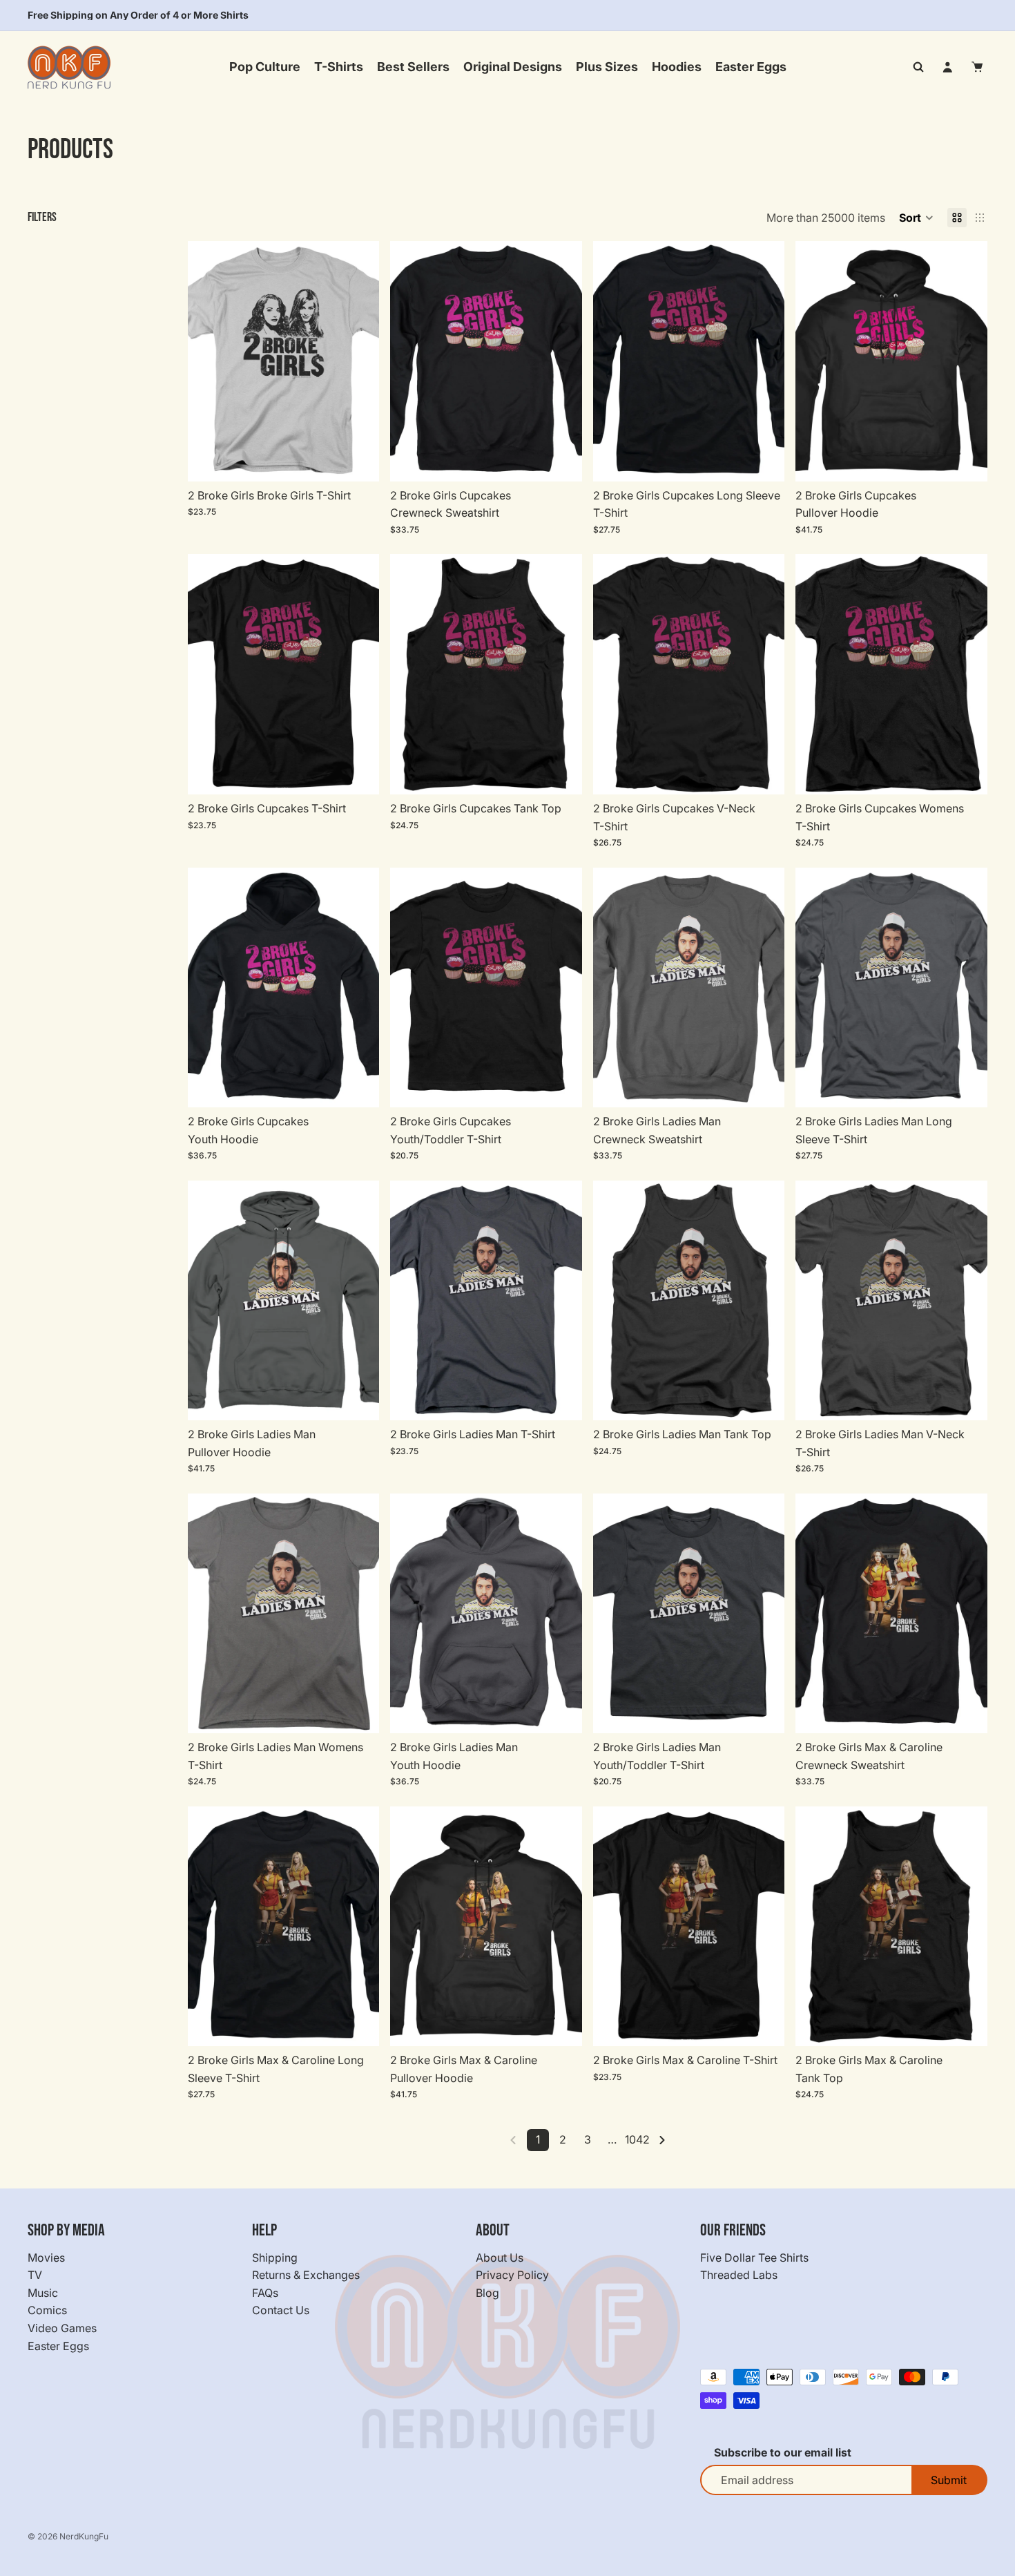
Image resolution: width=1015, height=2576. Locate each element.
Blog (487, 2293)
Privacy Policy (512, 2275)
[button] (916, 218)
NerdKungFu (84, 2536)
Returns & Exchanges (306, 2275)
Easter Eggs (58, 2345)
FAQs (265, 2293)
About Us (500, 2257)
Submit (949, 2480)
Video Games (62, 2328)
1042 (637, 2139)
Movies (46, 2257)
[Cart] (978, 67)
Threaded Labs (739, 2275)
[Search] (918, 67)
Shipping (275, 2257)
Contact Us (281, 2310)
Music (43, 2293)
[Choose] (358, 460)
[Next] (662, 2140)
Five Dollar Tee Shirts (754, 2257)
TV (35, 2275)
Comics (47, 2310)
